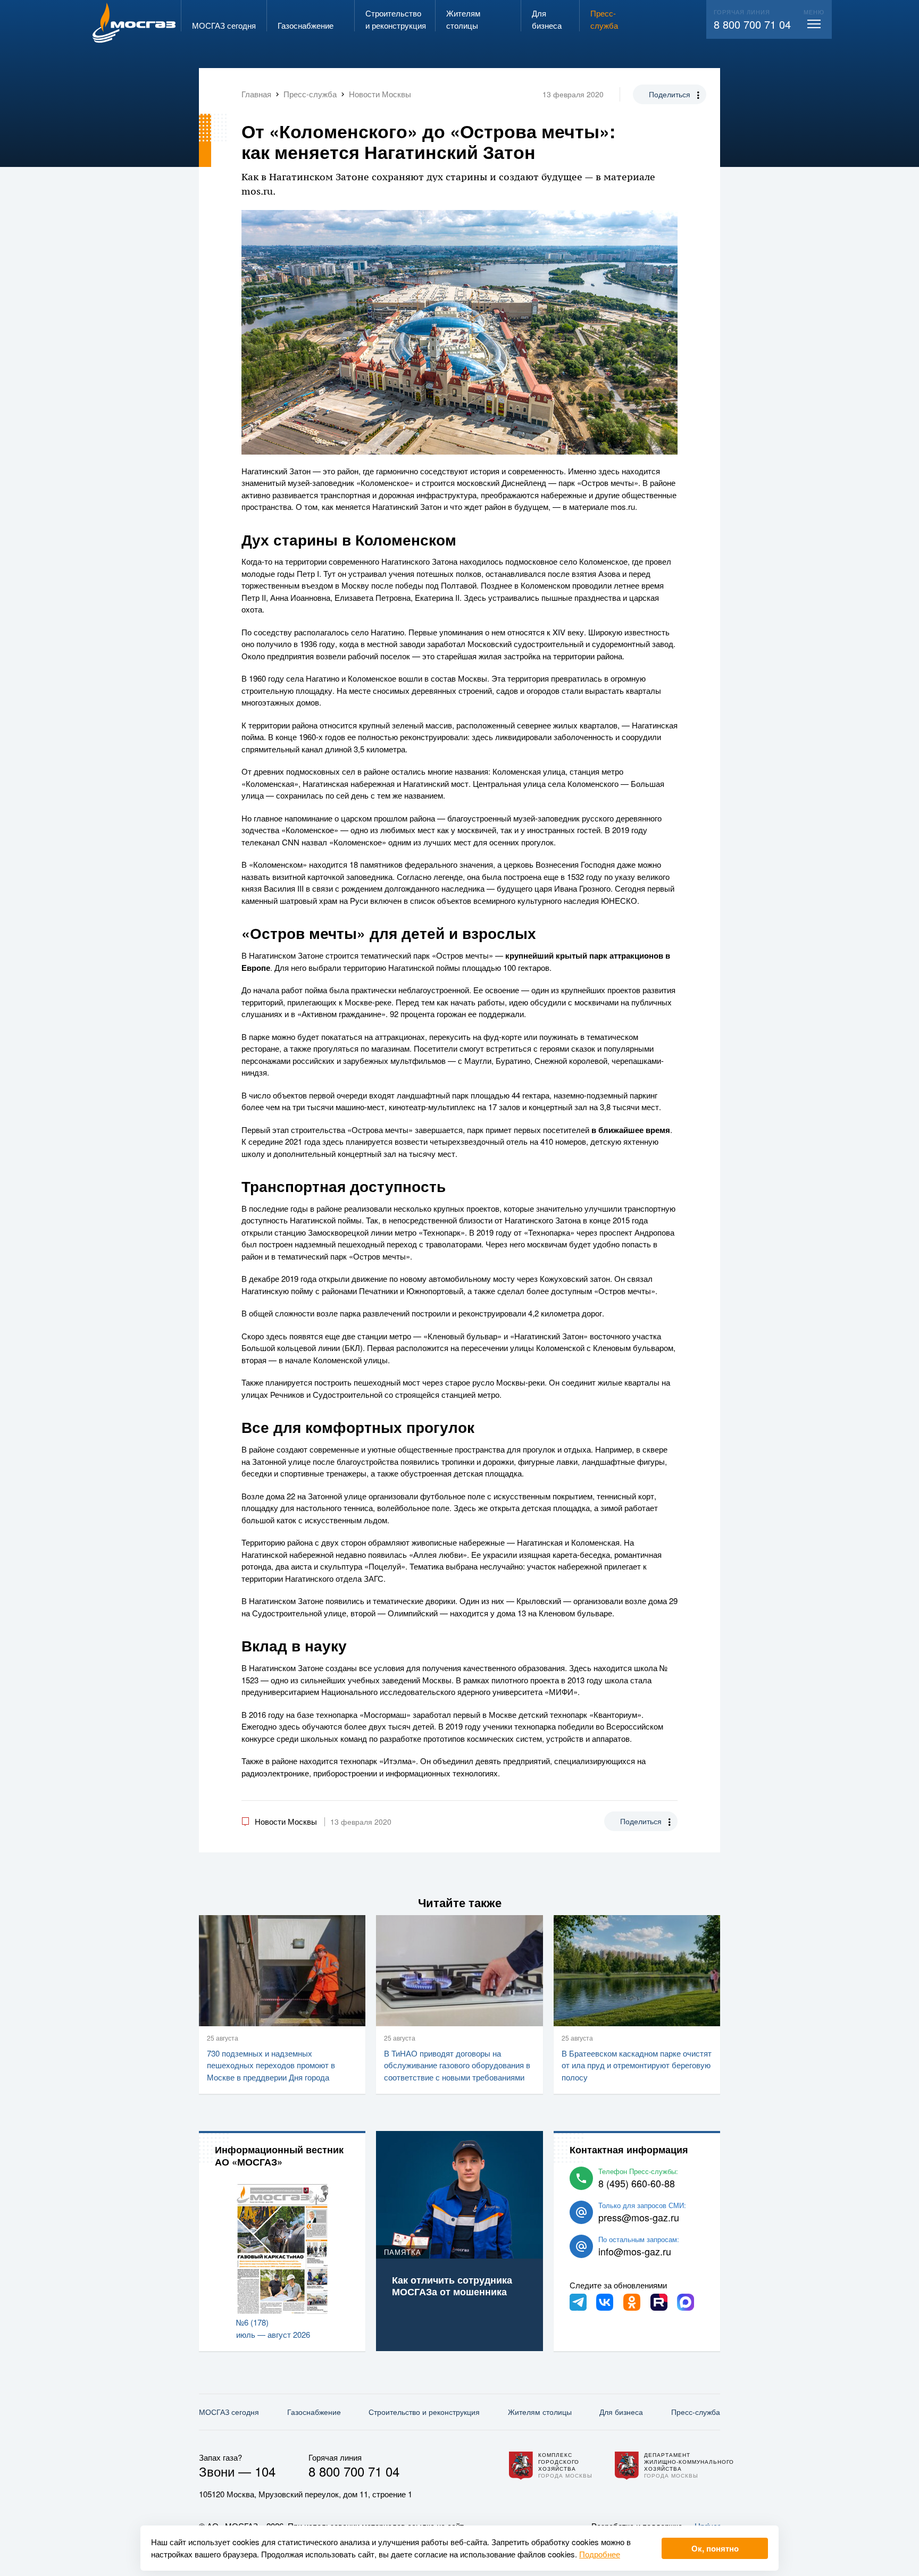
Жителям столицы (540, 2412)
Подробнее (600, 2554)
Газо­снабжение (314, 2412)
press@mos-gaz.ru (639, 2217)
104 (265, 2471)
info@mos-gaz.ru (635, 2251)
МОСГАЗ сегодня (229, 2412)
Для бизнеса (621, 2412)
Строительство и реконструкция (424, 2412)
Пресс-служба (696, 2412)
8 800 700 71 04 (752, 24)
